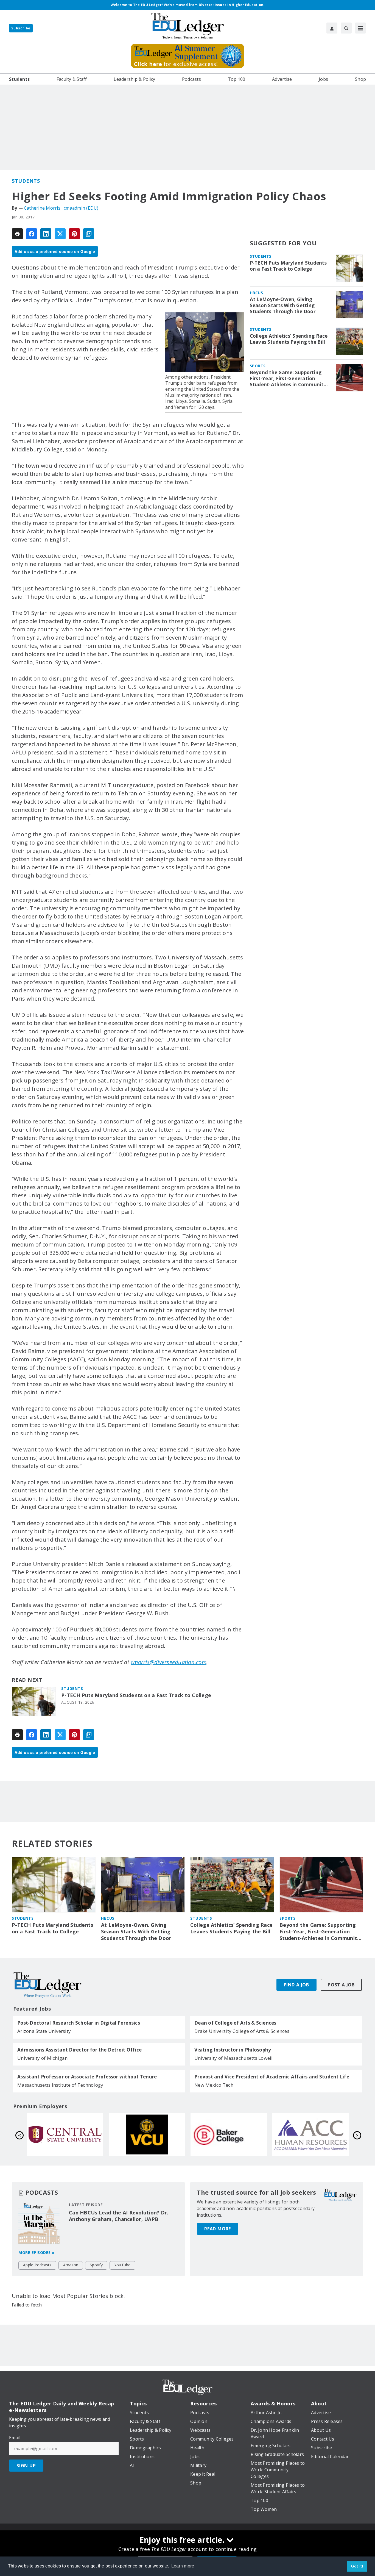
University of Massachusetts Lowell (234, 2058)
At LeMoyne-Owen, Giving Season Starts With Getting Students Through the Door (283, 306)
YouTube (122, 2265)
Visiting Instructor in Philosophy (233, 2050)
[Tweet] (60, 234)
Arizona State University (44, 2031)
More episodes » (37, 2252)
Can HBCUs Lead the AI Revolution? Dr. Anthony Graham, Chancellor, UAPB (119, 2216)
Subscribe (21, 28)
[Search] (346, 28)
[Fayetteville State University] (147, 2134)
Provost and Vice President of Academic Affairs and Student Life (272, 2077)
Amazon (71, 2265)
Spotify (96, 2265)
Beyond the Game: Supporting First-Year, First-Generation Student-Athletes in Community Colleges (288, 379)
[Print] (17, 234)
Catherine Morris (42, 208)
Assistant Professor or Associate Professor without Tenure (87, 2077)
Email (15, 2438)
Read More (218, 2229)
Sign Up (26, 2466)
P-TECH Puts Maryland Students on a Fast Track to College (136, 1695)
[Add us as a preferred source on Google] (89, 234)
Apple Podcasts (37, 2265)
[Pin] (74, 234)
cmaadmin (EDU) (81, 208)
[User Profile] (332, 28)
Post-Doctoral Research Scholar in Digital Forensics (79, 2023)
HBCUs (257, 293)
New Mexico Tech (214, 2085)
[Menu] (360, 28)
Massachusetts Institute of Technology (60, 2085)
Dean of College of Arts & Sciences (235, 2023)
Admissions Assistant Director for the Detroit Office (79, 2050)
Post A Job (341, 1985)
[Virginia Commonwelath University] (310, 2134)
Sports (258, 366)
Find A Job (296, 1985)
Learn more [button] (183, 2566)
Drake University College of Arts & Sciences (242, 2031)
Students (26, 181)
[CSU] (65, 2134)
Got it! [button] (357, 2566)
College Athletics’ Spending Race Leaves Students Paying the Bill (289, 339)
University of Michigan (43, 2058)
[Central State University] (229, 2134)
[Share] (32, 234)
